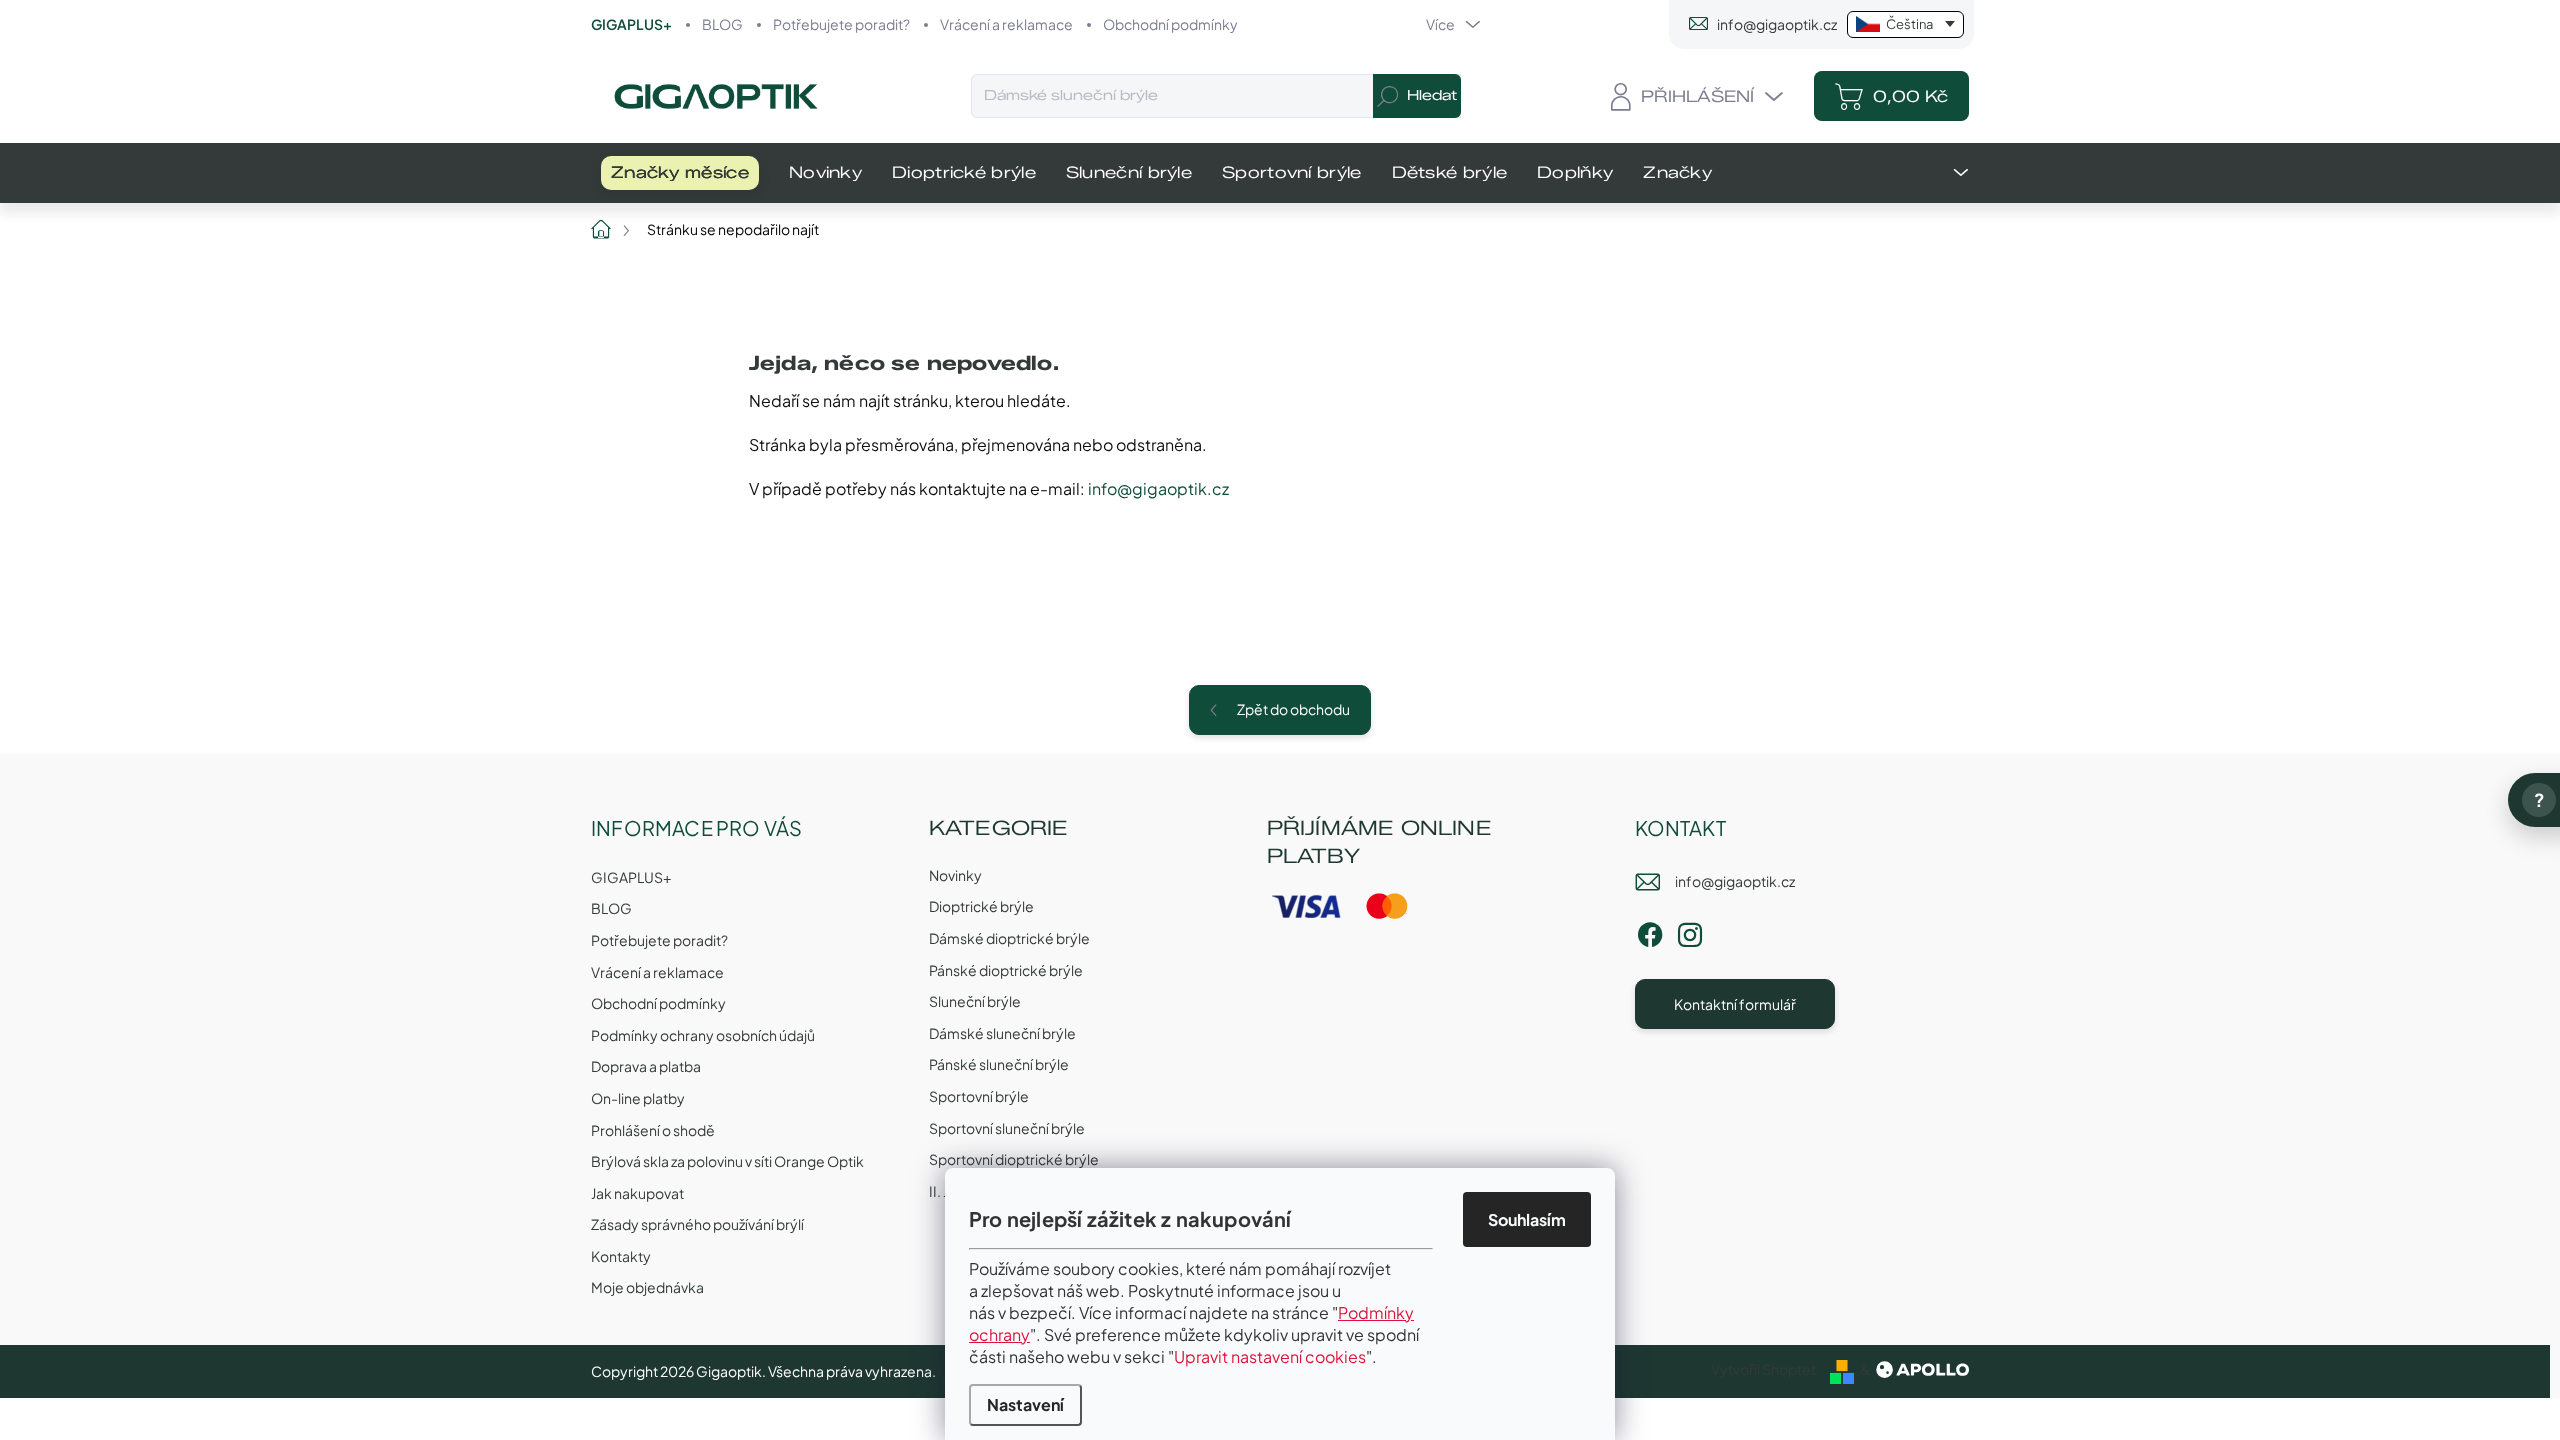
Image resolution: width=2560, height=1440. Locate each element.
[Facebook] (1650, 931)
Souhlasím (1527, 1219)
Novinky (955, 875)
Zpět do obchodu (1293, 709)
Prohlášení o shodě (653, 1130)
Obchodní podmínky (1170, 24)
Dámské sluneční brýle (1002, 1033)
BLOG (722, 24)
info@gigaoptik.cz (1158, 488)
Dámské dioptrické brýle (1009, 938)
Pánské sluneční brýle (999, 1064)
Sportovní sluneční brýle (1007, 1128)
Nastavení (1025, 1404)
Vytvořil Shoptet (1763, 1369)
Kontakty (621, 1256)
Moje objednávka (647, 1287)
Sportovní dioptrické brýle (1014, 1159)
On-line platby (638, 1098)
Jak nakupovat (637, 1193)
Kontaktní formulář (1735, 1004)
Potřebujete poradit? (841, 24)
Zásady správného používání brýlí (697, 1224)
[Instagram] (1690, 931)
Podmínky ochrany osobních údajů (703, 1035)
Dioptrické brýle (981, 906)
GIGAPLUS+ (631, 24)
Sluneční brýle (975, 1001)
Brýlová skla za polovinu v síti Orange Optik (727, 1161)
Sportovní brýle (979, 1096)
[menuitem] (680, 173)
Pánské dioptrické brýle (1006, 970)
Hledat (1432, 95)
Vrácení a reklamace (1006, 24)
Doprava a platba (646, 1066)
